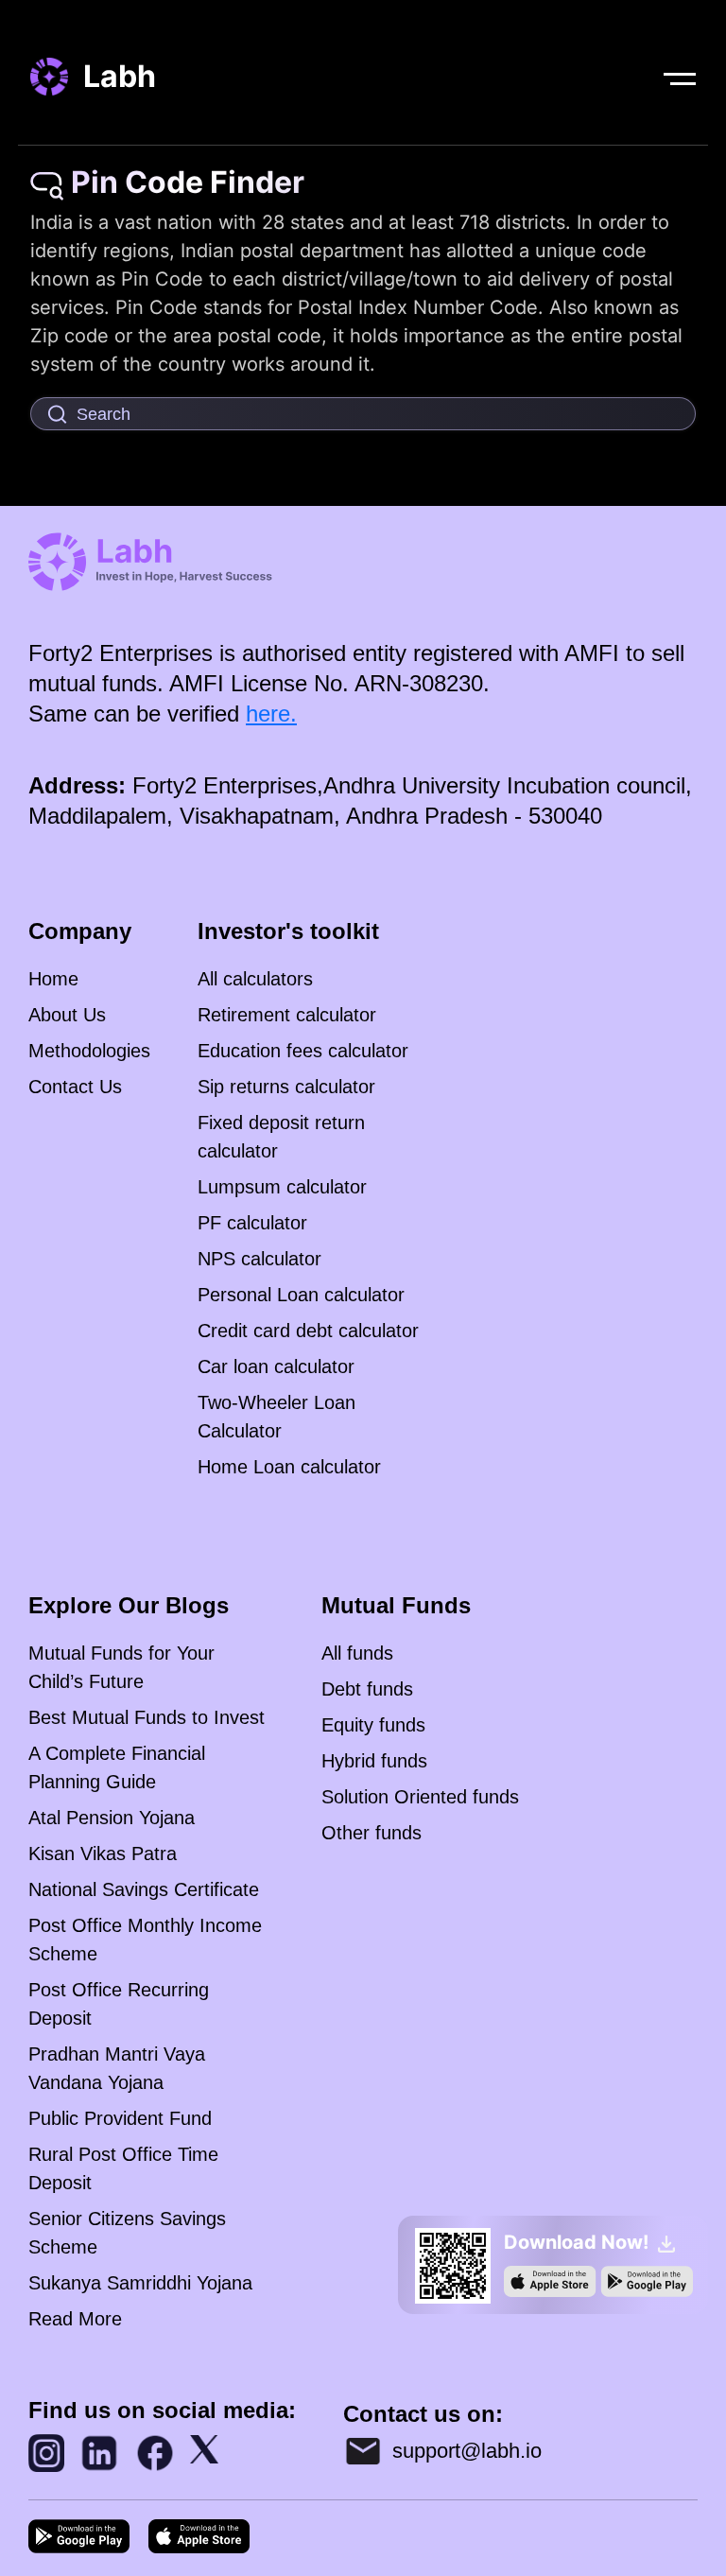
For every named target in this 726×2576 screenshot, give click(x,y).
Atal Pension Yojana (112, 1818)
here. (271, 714)
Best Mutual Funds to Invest (147, 1717)
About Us (67, 1015)
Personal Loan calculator (301, 1295)
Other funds (372, 1833)
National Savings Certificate (144, 1889)
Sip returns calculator (286, 1087)
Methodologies (89, 1051)
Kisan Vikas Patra (103, 1854)
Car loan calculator (276, 1366)
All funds (357, 1653)
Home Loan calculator (289, 1467)
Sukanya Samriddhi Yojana (140, 2283)
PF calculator (252, 1223)
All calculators (255, 979)
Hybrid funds (374, 1761)
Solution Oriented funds (420, 1797)
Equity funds (373, 1725)
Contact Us (75, 1087)
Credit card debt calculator (308, 1331)
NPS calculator (259, 1259)
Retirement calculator (287, 1015)
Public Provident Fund (120, 2118)
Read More (75, 2319)
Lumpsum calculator (282, 1187)
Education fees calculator (303, 1051)
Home (53, 979)
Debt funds (367, 1689)
